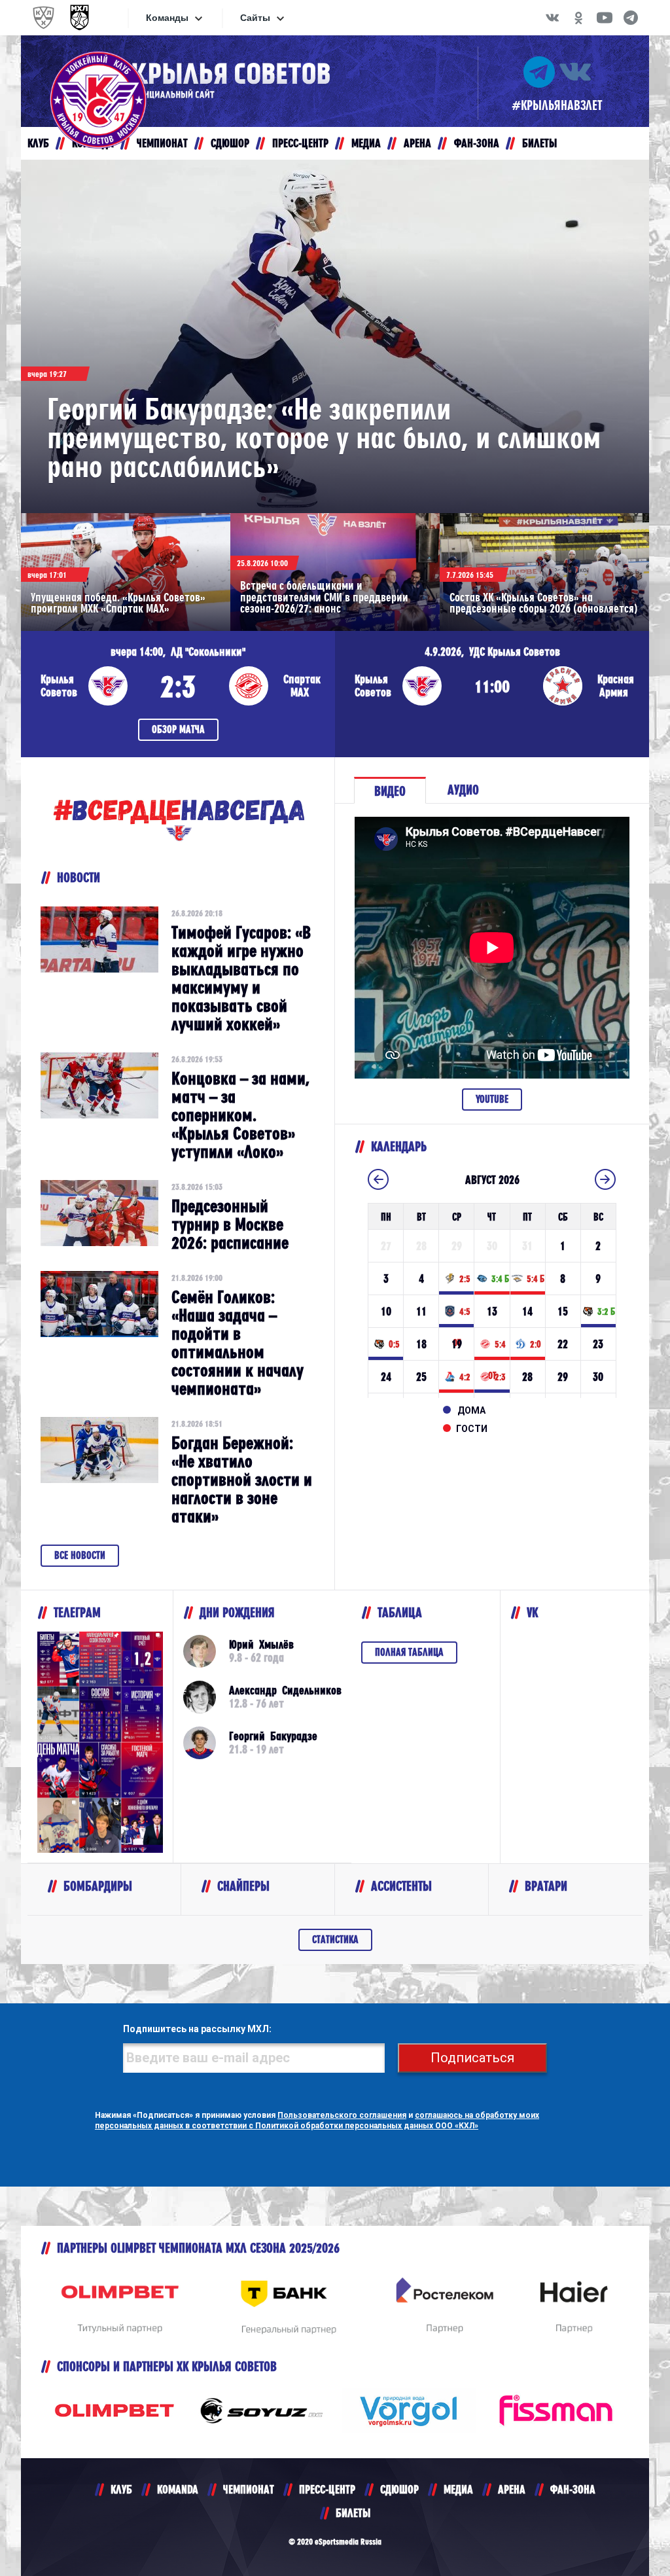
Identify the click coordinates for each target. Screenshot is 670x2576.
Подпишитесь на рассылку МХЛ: (197, 2029)
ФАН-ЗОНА (573, 2489)
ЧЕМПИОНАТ (249, 2489)
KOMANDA (178, 2489)
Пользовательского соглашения (342, 2115)
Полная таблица (409, 1652)
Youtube (492, 1099)
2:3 (178, 686)
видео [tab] (390, 791)
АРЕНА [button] (417, 143)
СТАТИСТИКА (335, 1940)
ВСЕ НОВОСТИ (80, 1555)
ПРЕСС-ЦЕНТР (327, 2489)
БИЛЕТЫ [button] (539, 143)
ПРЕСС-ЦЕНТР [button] (300, 143)
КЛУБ (121, 2489)
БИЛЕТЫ (353, 2513)
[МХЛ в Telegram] (631, 18)
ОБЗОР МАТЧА (178, 729)
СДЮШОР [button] (230, 143)
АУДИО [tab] (463, 790)
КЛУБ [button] (38, 143)
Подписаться (472, 2058)
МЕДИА (458, 2489)
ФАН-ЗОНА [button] (477, 143)
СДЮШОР (399, 2489)
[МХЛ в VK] (552, 18)
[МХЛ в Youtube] (605, 18)
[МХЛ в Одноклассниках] (578, 18)
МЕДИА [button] (366, 143)
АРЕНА (512, 2489)
